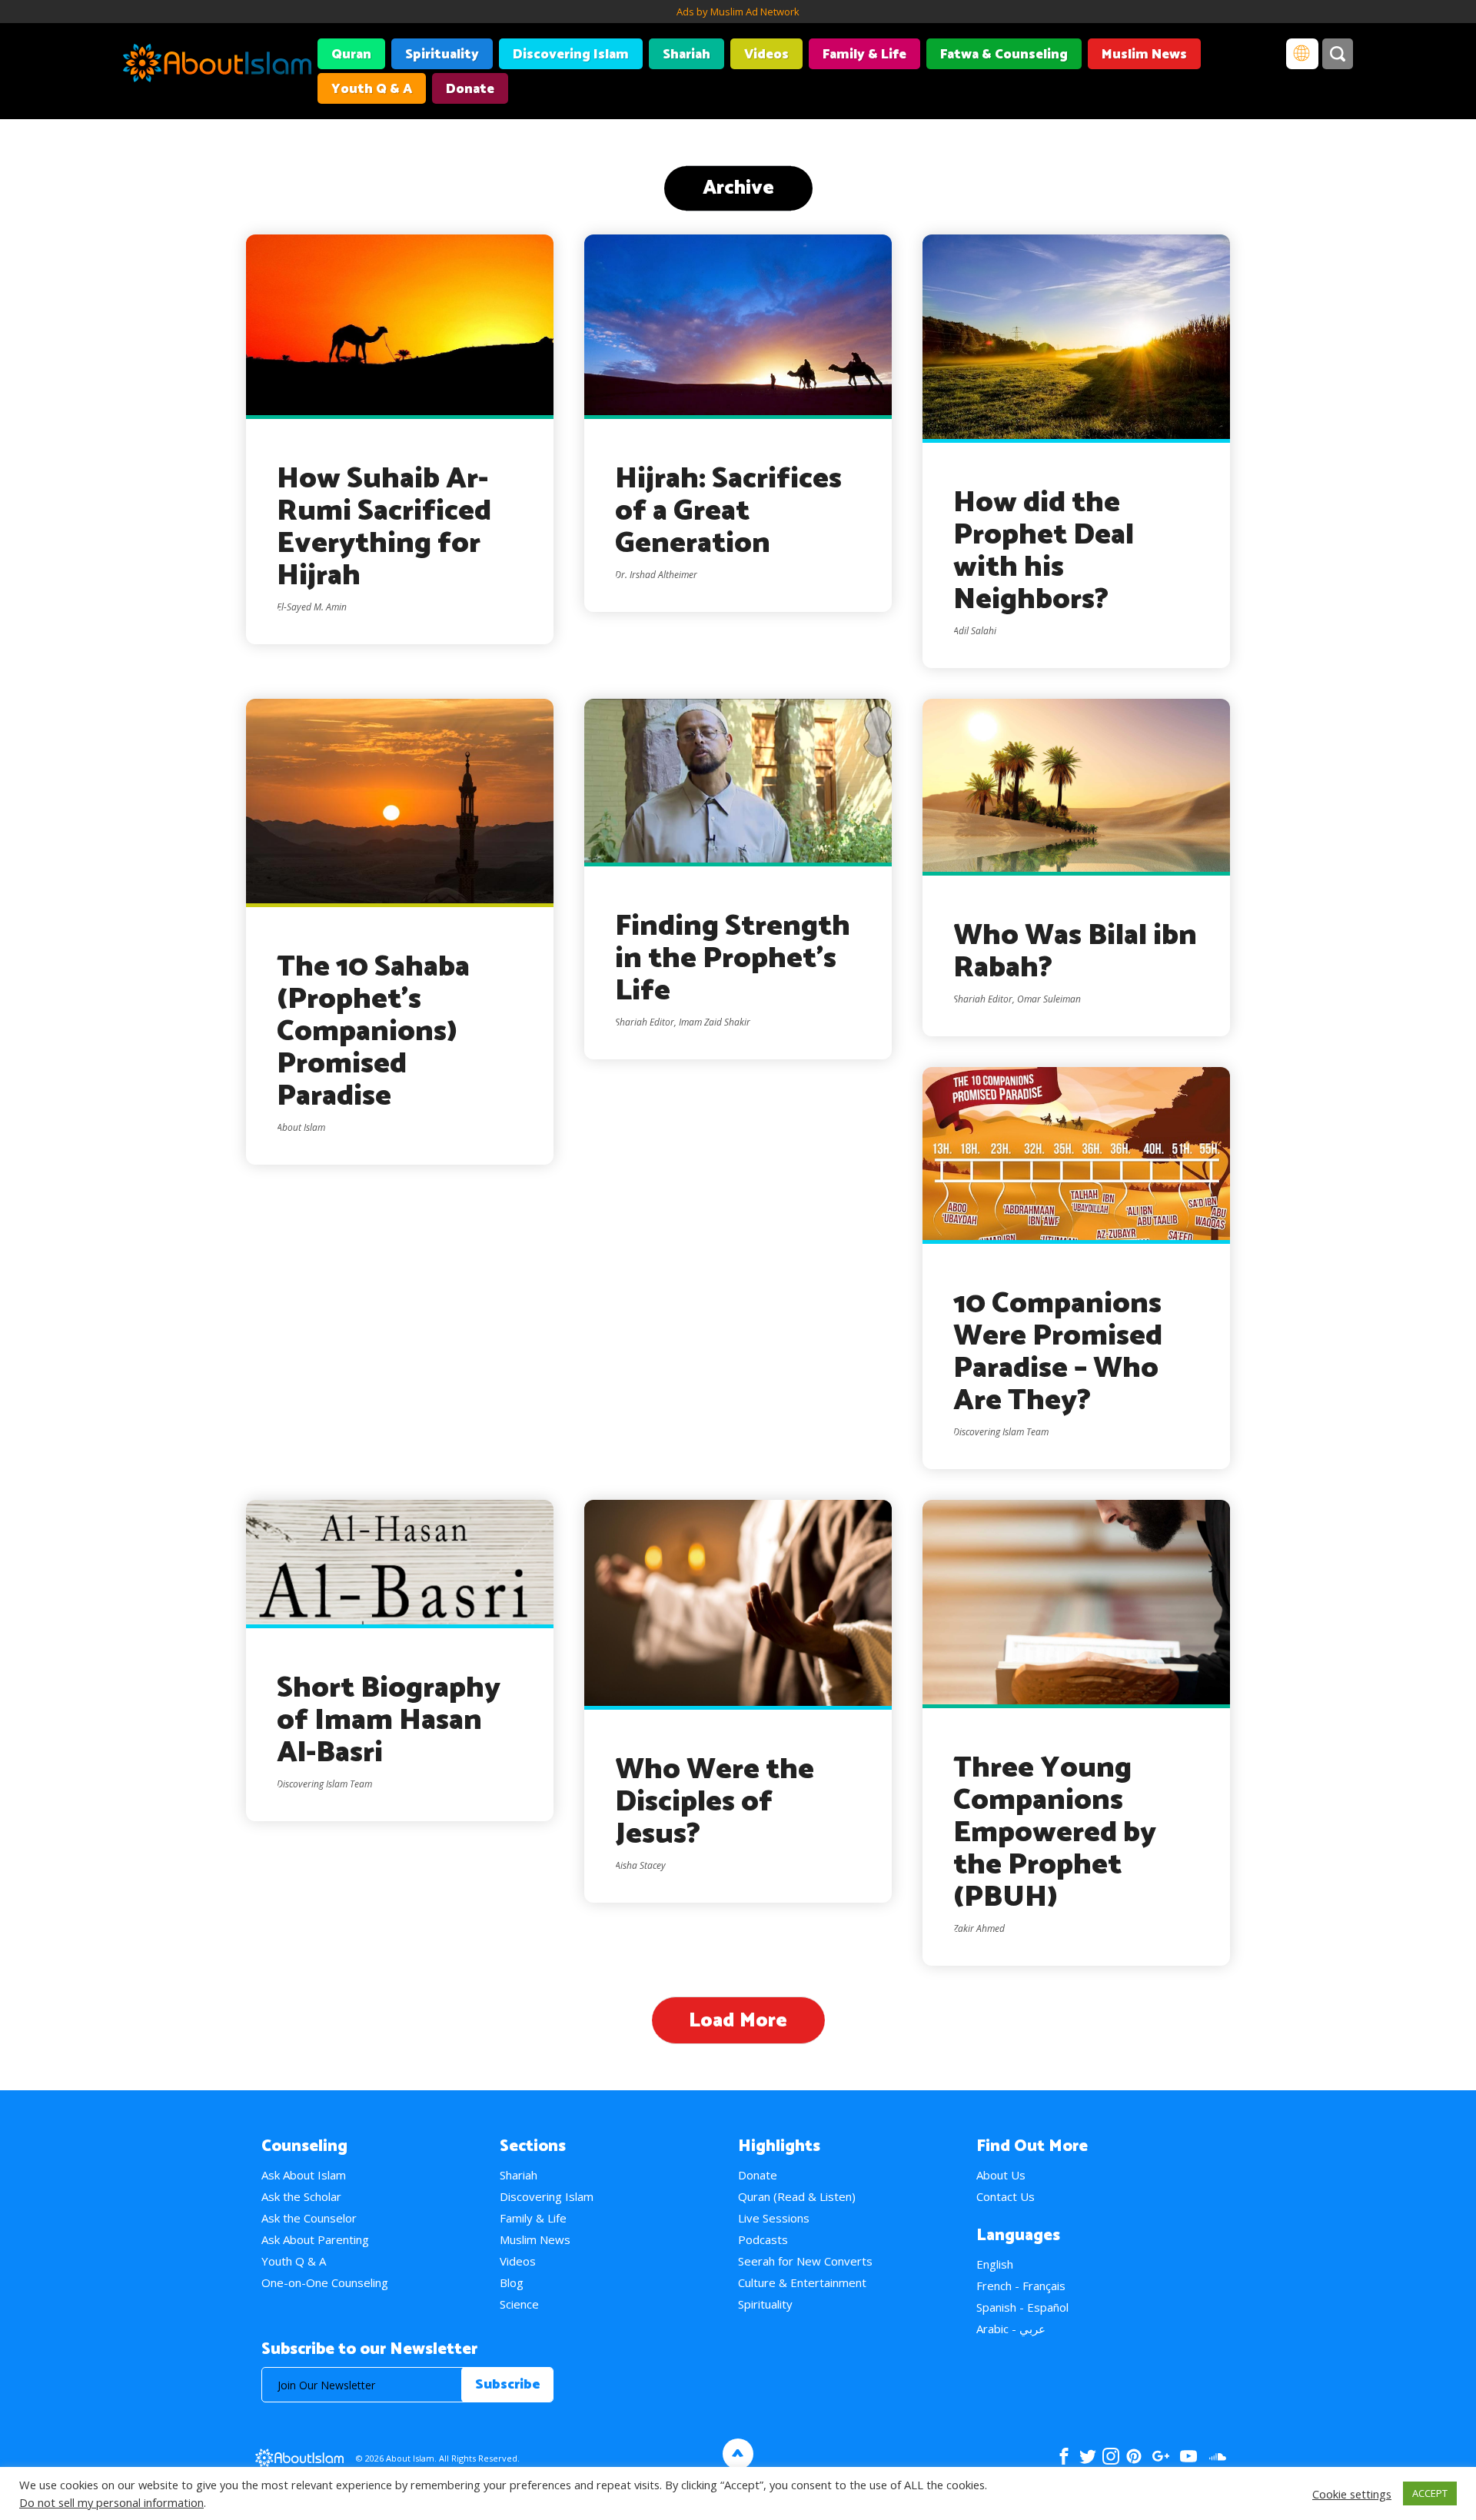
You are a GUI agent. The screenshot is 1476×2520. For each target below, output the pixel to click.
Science (519, 2304)
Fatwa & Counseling (1004, 55)
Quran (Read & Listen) (797, 2196)
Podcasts (763, 2239)
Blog (512, 2282)
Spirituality (442, 55)
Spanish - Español (1022, 2307)
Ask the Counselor (309, 2218)
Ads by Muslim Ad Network (738, 12)
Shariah (686, 55)
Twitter (1087, 2456)
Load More (738, 2021)
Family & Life (864, 55)
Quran (351, 55)
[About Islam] (217, 65)
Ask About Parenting (315, 2239)
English (995, 2264)
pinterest (1134, 2456)
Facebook (1064, 2456)
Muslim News (1144, 55)
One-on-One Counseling (325, 2282)
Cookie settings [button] (1352, 2494)
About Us (1001, 2175)
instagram (1111, 2456)
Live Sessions (774, 2218)
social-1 (1217, 2456)
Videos (766, 55)
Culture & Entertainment (802, 2282)
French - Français (1021, 2286)
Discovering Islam (571, 55)
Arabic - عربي (1011, 2329)
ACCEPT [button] (1430, 2493)
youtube (1188, 2456)
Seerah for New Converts (805, 2261)
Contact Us (1006, 2196)
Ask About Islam (304, 2175)
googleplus (1160, 2456)
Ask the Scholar (301, 2196)
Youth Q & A (372, 89)
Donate (470, 89)
